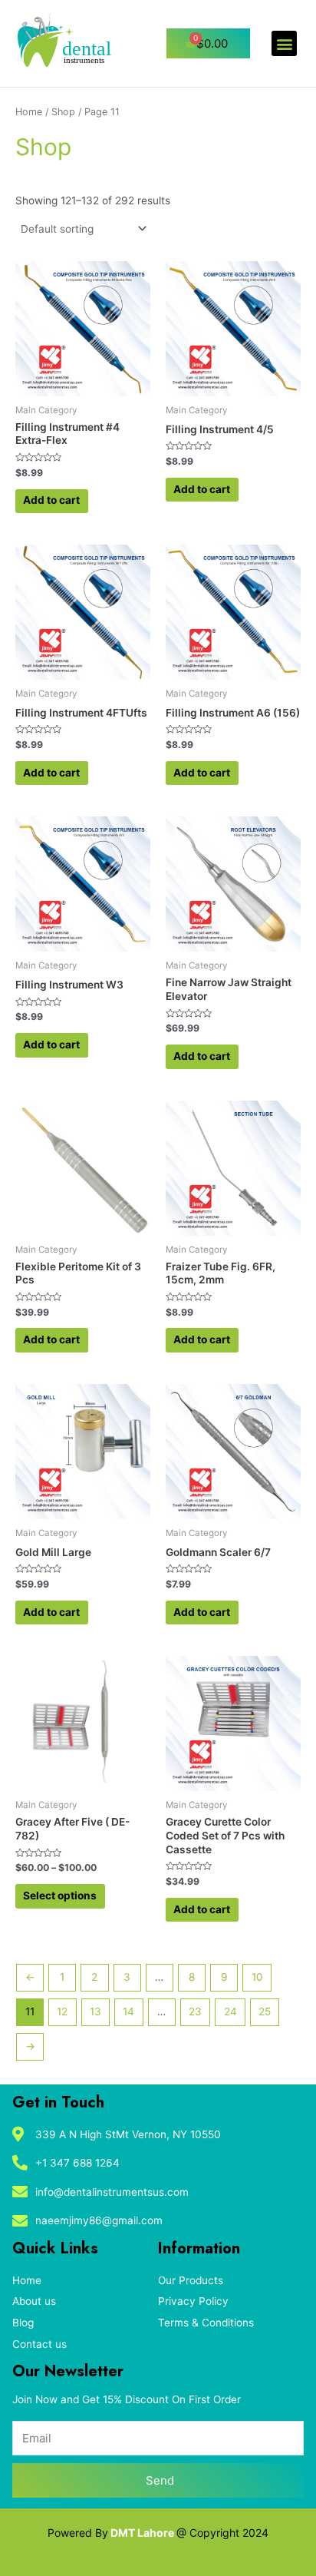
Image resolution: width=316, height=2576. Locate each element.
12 (62, 2011)
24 (230, 2011)
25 (265, 2011)
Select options (60, 1896)
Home (29, 112)
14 (128, 2011)
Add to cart (51, 500)
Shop (63, 112)
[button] (284, 43)
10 (257, 1977)
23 (195, 2011)
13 (95, 2011)
